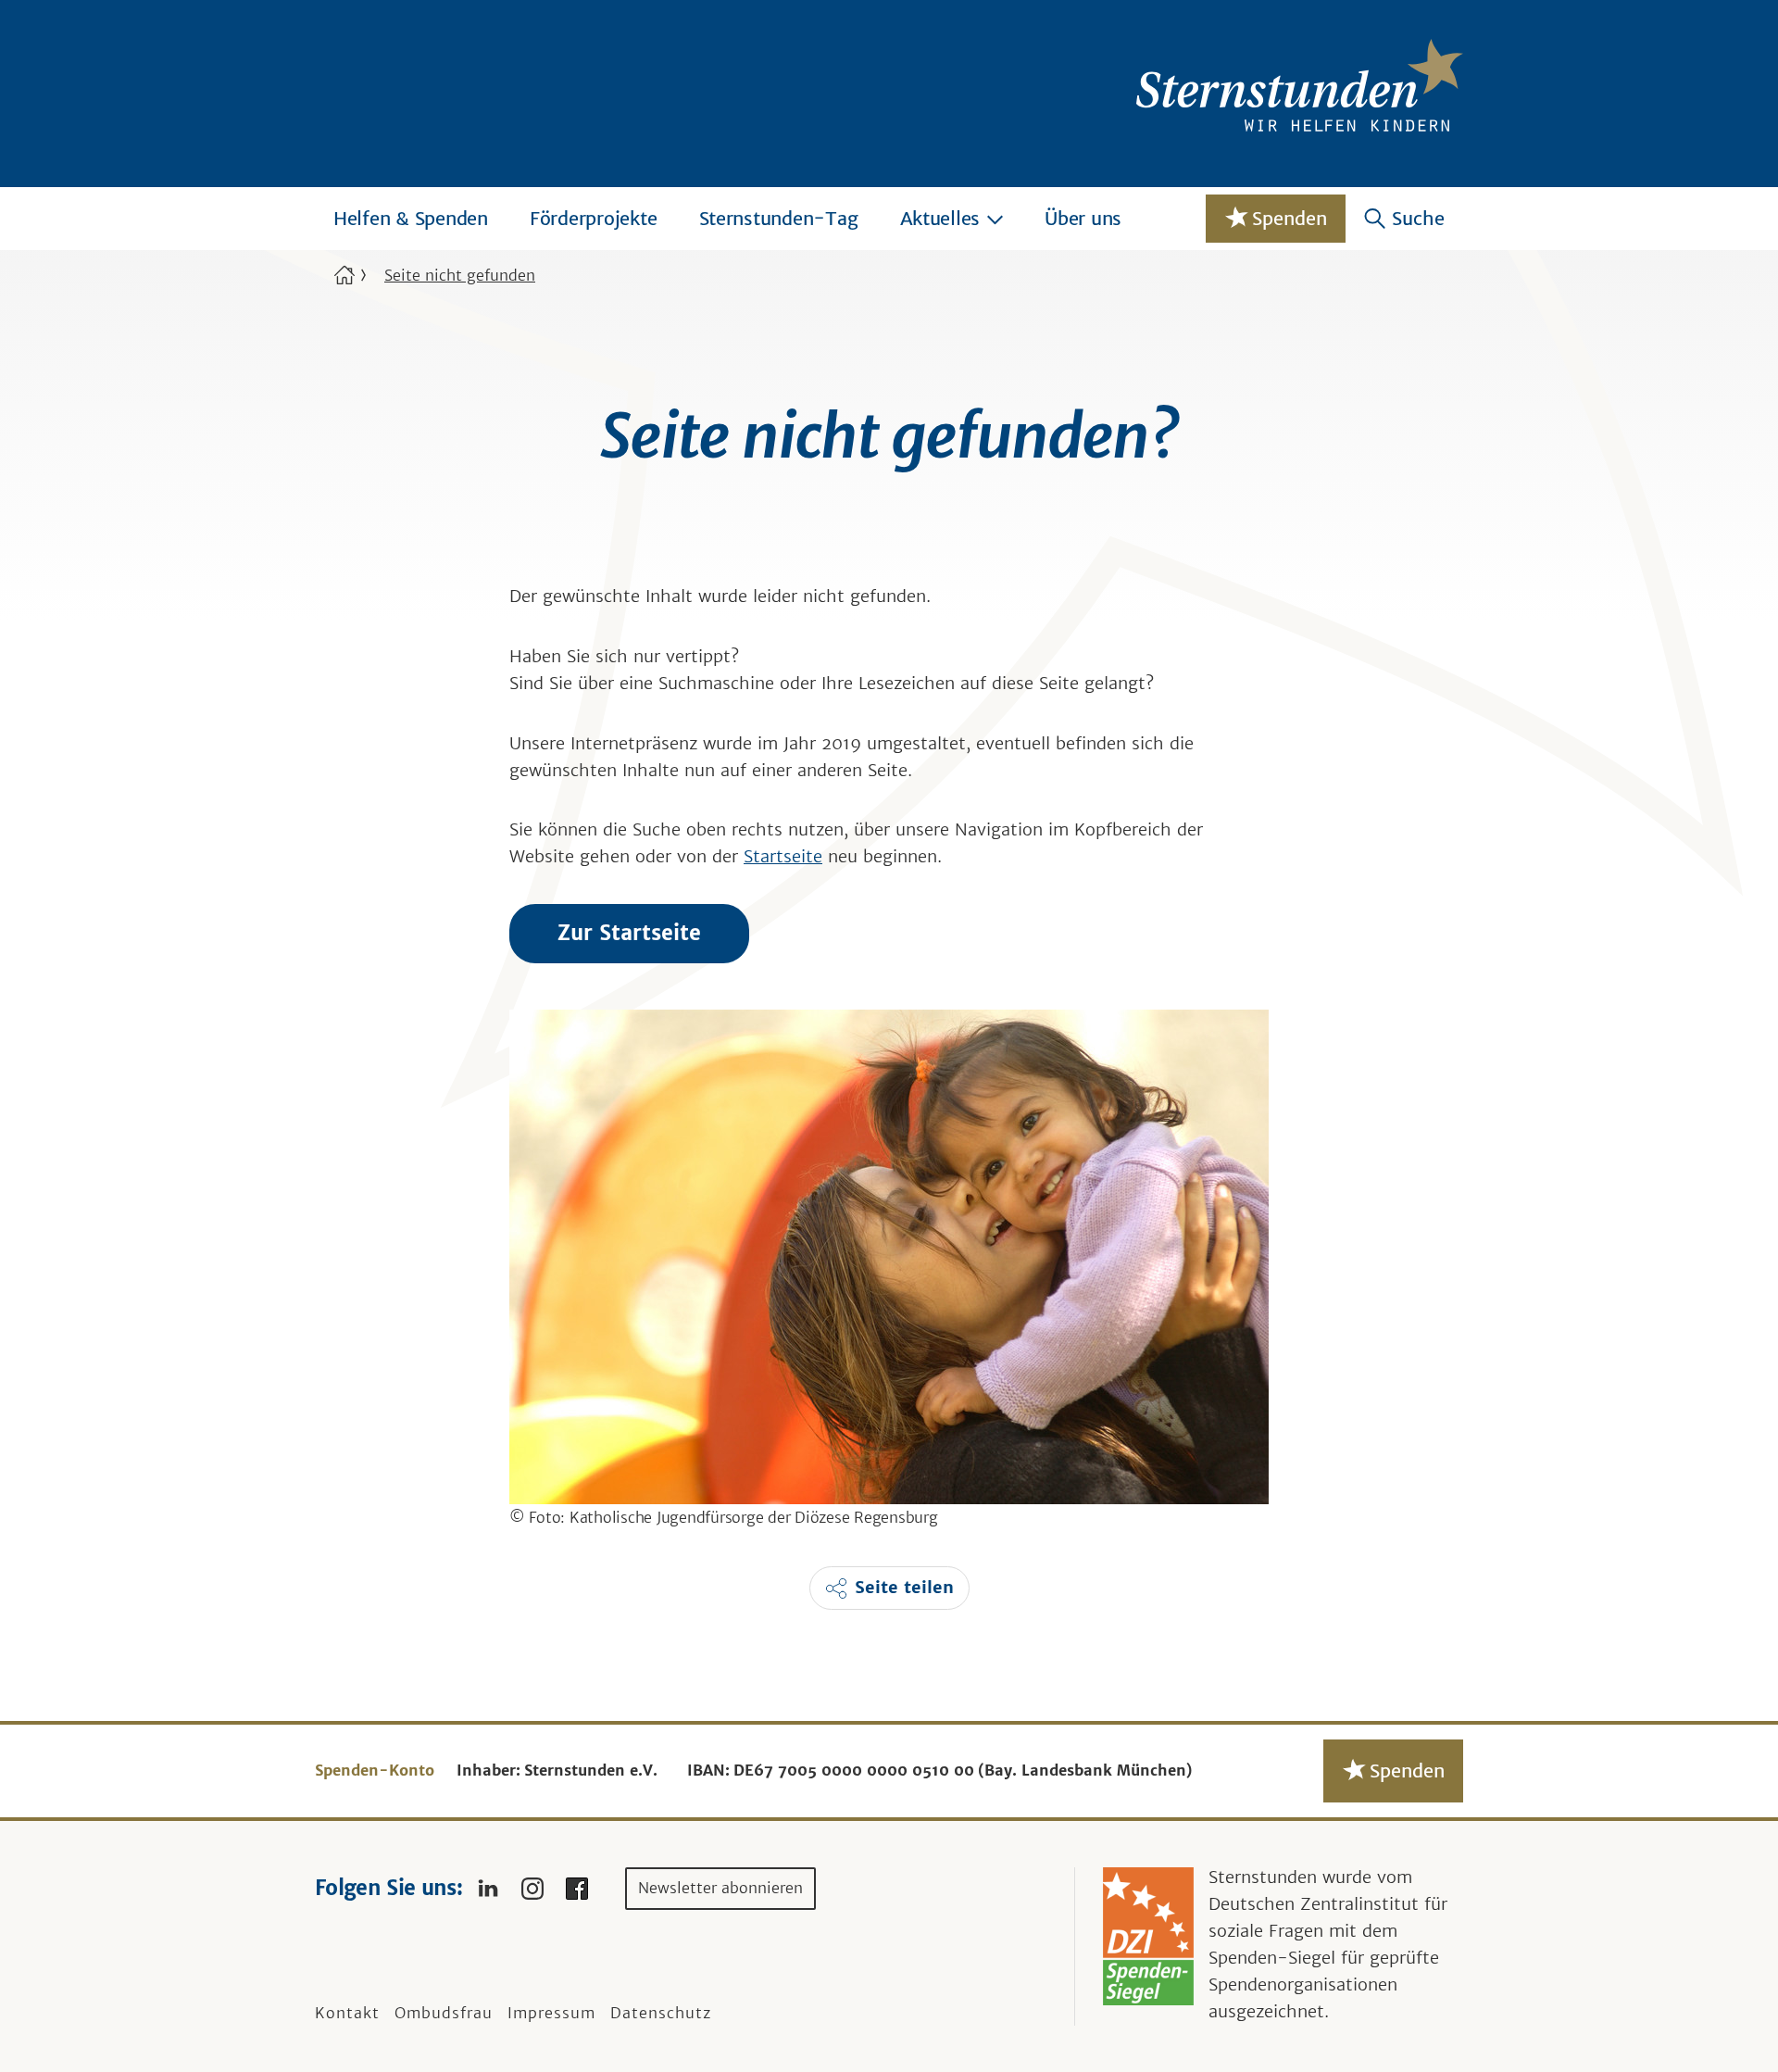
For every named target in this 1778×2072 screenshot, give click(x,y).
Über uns (1083, 218)
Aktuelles (940, 218)
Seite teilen (904, 1587)
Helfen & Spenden (411, 218)
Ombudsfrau (444, 2013)
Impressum (551, 2013)
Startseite (783, 856)
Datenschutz (661, 2013)
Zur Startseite (629, 933)
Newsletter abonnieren (720, 1888)
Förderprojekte (594, 218)
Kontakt (347, 2013)
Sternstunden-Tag (779, 218)
